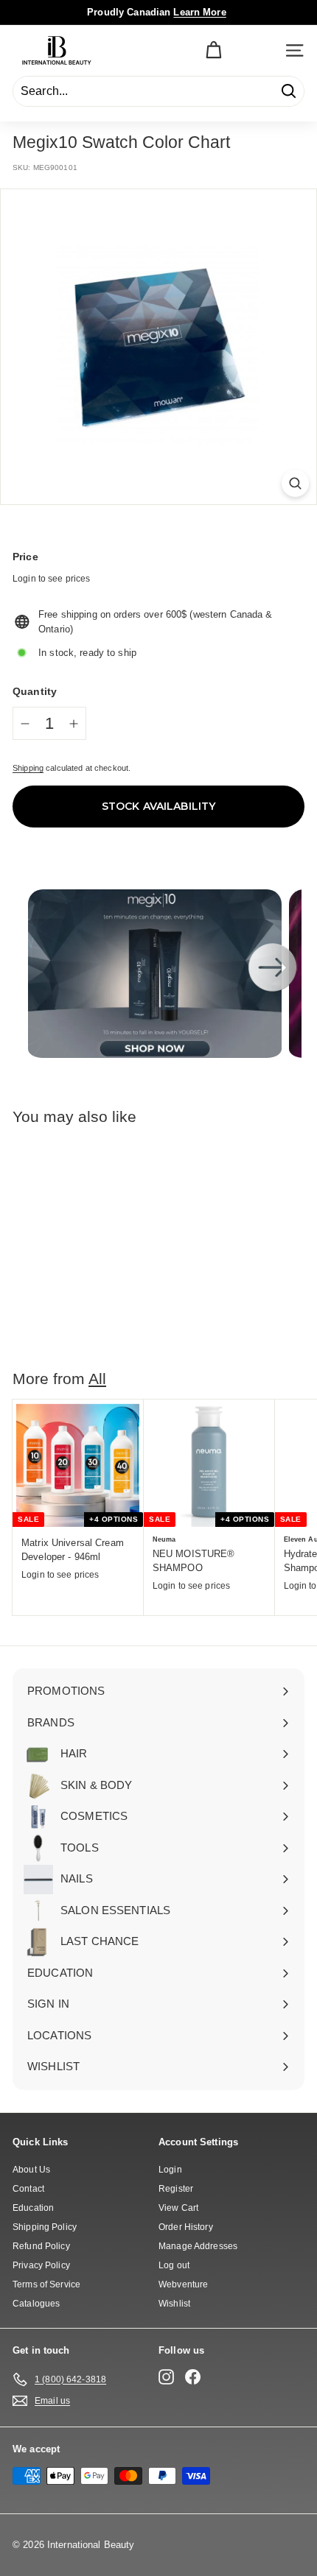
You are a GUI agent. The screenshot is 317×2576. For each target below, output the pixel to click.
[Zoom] (295, 483)
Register (176, 2189)
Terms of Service (46, 2284)
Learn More (199, 12)
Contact (28, 2189)
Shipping (28, 768)
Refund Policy (41, 2246)
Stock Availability (158, 806)
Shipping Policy (45, 2227)
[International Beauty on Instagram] (166, 2377)
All (97, 1379)
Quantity (35, 691)
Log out (174, 2265)
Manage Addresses (198, 2246)
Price (25, 557)
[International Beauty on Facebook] (193, 2377)
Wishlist (174, 2304)
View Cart (178, 2208)
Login (170, 2170)
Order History (186, 2227)
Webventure (183, 2284)
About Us (31, 2170)
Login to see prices (51, 579)
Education (33, 2208)
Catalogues (36, 2304)
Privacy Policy (41, 2265)
